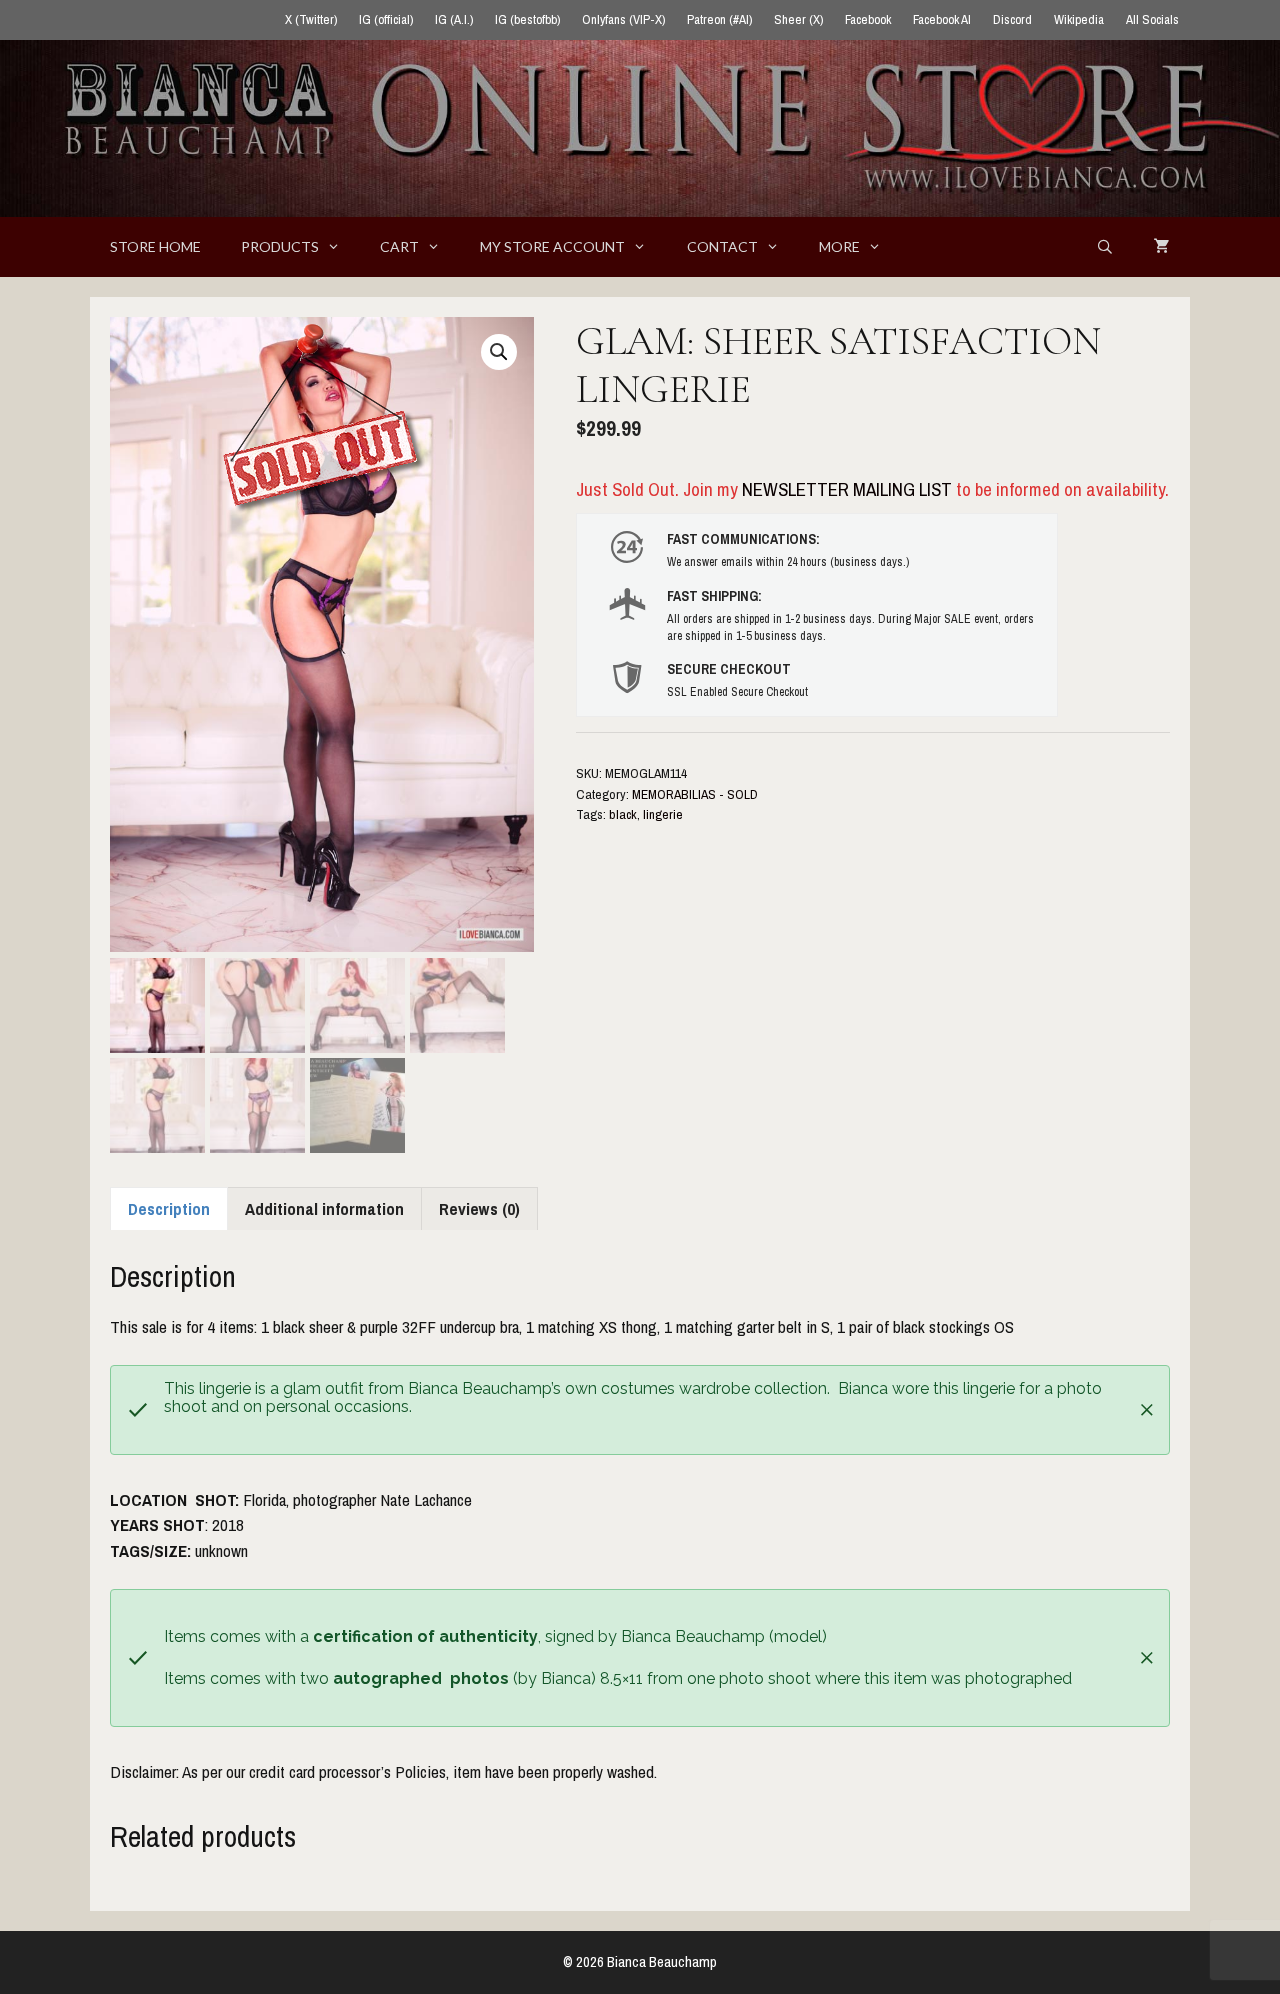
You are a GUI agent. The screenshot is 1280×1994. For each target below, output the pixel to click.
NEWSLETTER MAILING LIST (847, 489)
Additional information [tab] (324, 1208)
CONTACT (722, 246)
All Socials (1152, 19)
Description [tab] (169, 1208)
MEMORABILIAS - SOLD (695, 794)
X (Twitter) (311, 19)
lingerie (663, 814)
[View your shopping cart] (1162, 247)
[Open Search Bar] (1105, 247)
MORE (839, 246)
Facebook (868, 19)
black (623, 814)
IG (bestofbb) (527, 19)
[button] (499, 352)
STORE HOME (155, 246)
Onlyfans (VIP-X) (623, 19)
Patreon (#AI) (719, 19)
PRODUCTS (280, 246)
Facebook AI (942, 19)
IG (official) (386, 19)
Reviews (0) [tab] (479, 1208)
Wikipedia (1079, 19)
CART (399, 246)
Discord (1012, 19)
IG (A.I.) (454, 19)
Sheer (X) (798, 19)
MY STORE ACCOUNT (552, 246)
